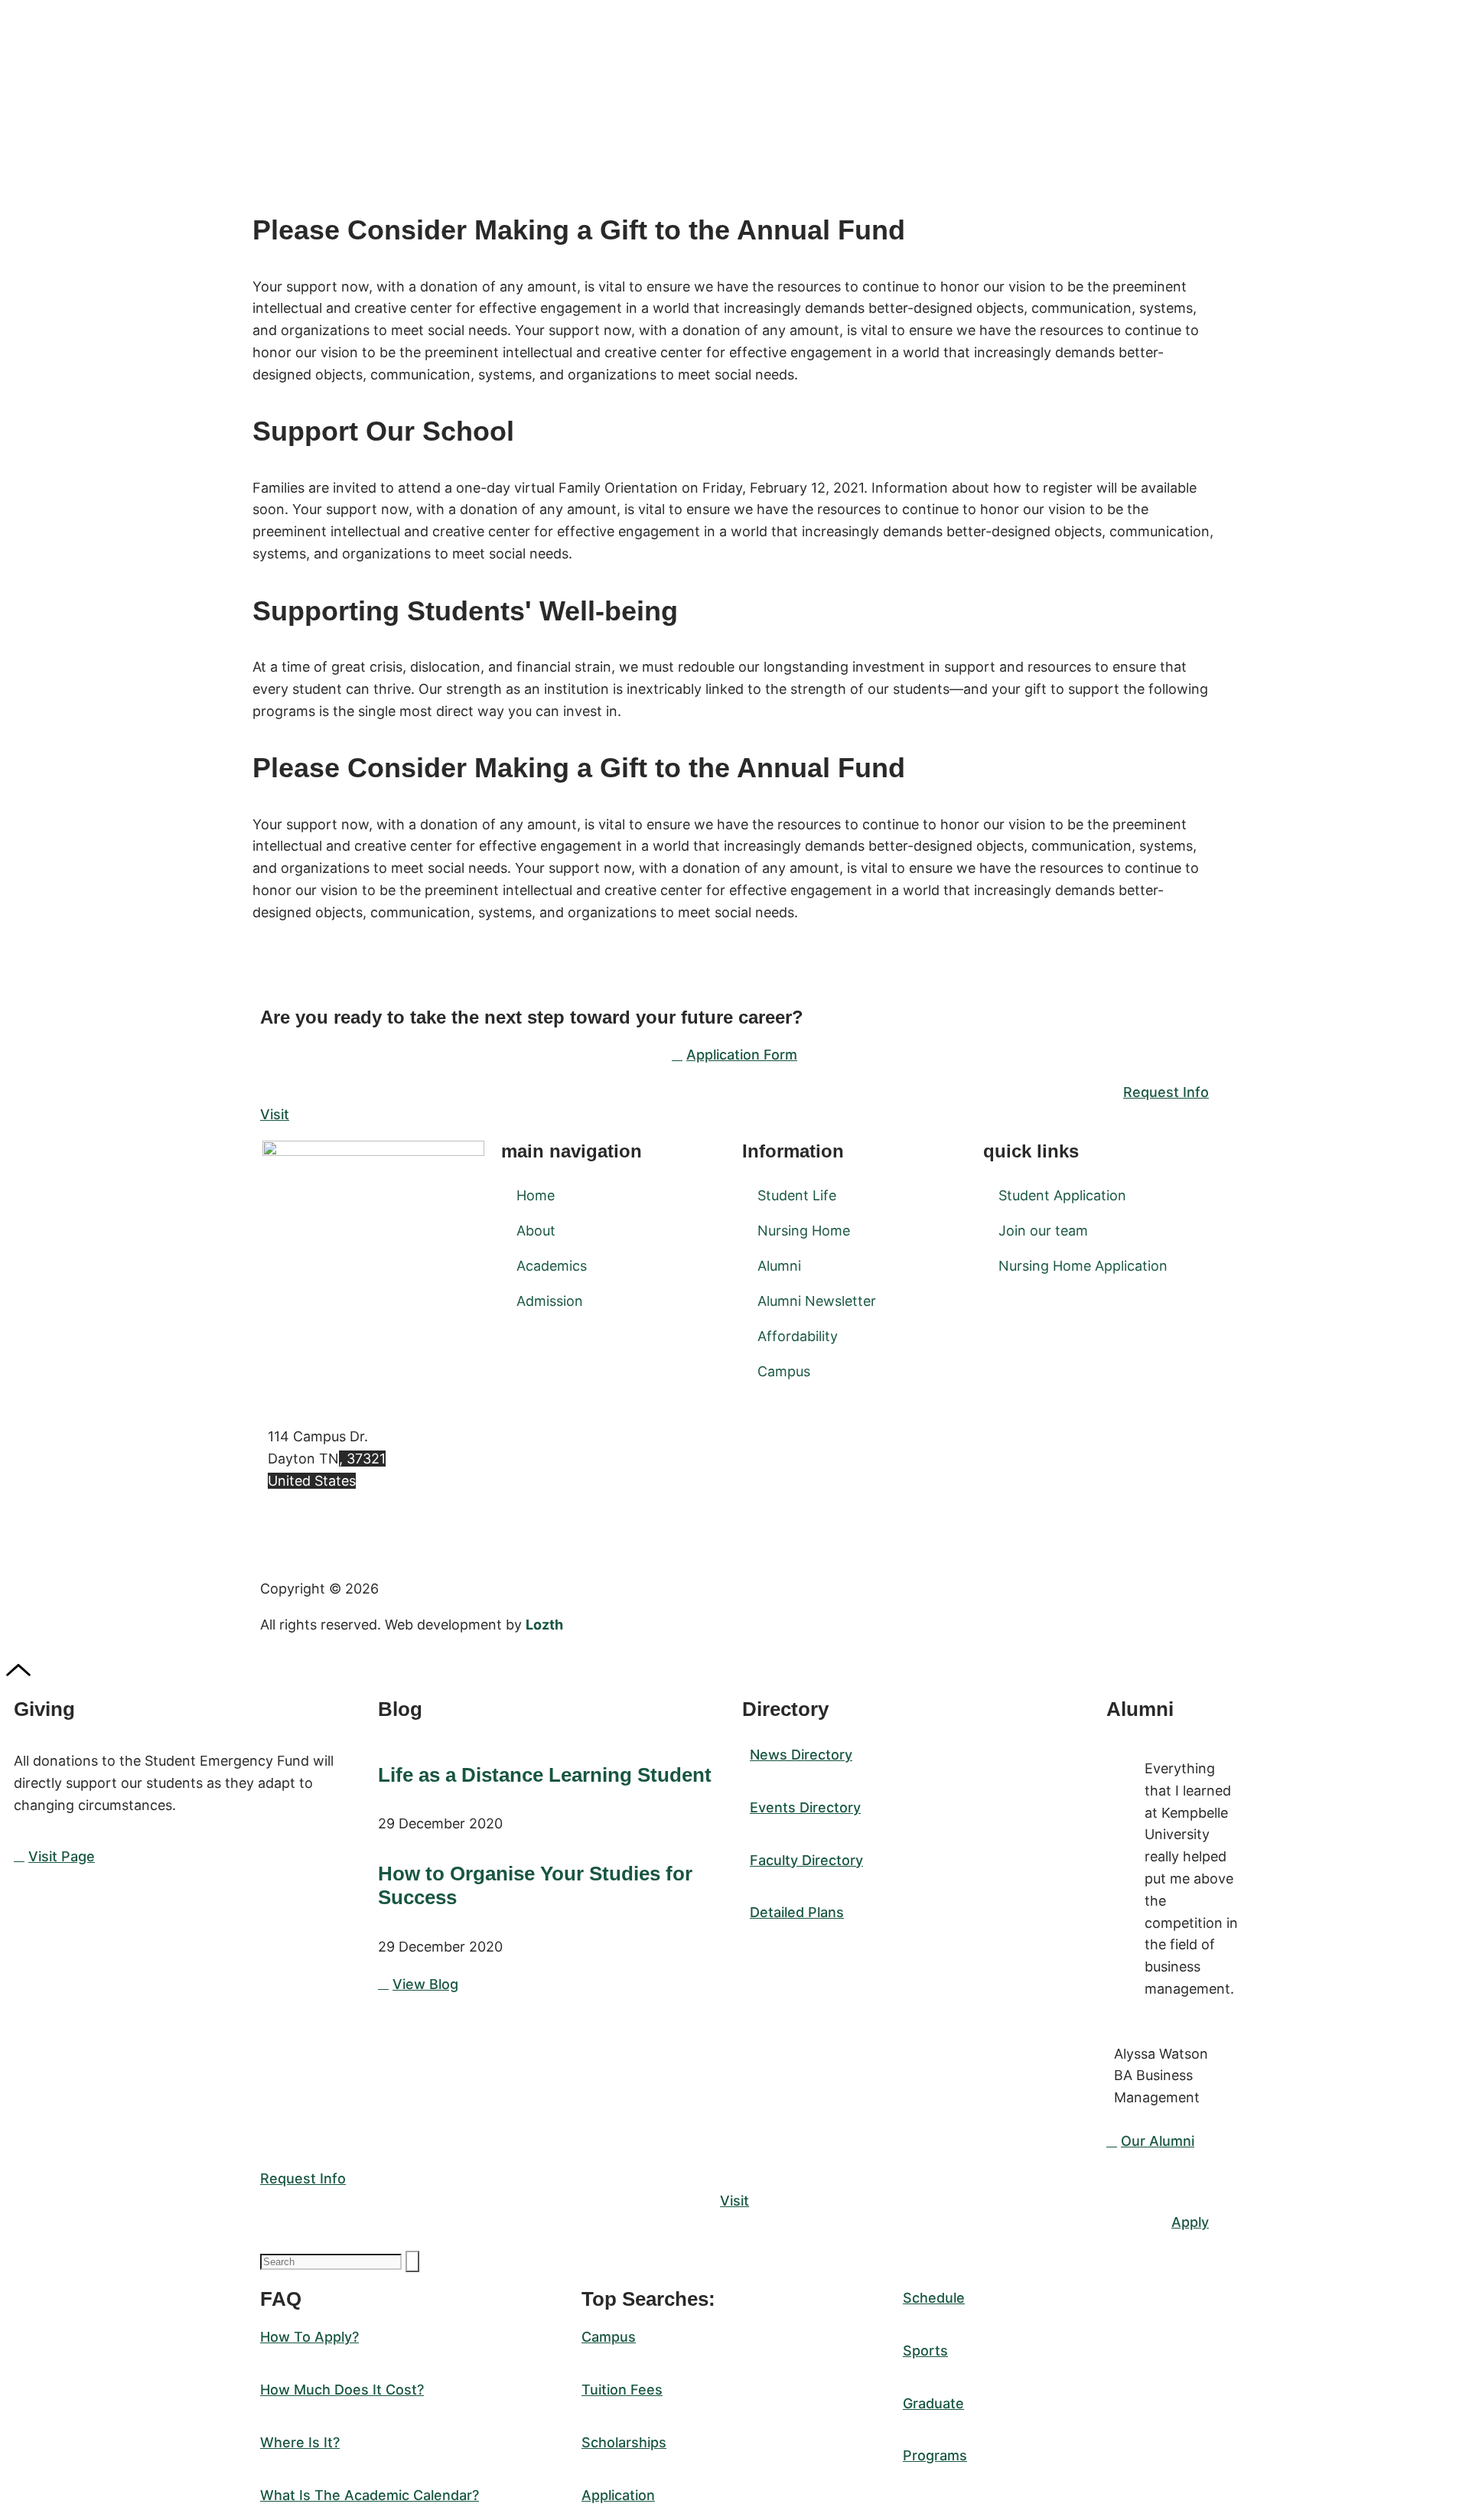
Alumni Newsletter (817, 1301)
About (536, 1231)
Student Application (1062, 1195)
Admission (550, 1301)
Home (536, 1195)
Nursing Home (804, 1231)
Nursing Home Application (1083, 1266)
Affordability (798, 1336)
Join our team (1043, 1231)
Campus (784, 1371)
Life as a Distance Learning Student (545, 1775)
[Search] (412, 2261)
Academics (552, 1266)
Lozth (544, 1625)
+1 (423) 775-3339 (329, 1530)
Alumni (779, 1266)
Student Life (797, 1195)
